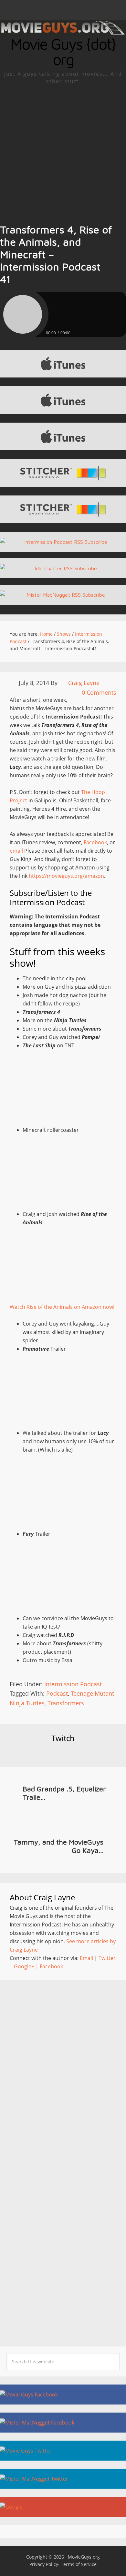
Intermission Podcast (73, 1684)
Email (86, 1958)
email (16, 851)
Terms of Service (79, 2564)
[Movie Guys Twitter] (63, 2451)
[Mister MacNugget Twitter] (63, 2479)
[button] (63, 10)
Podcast (57, 1693)
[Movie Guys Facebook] (63, 2395)
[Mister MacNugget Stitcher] (63, 473)
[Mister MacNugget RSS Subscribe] (63, 595)
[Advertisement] (63, 151)
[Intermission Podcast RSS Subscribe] (63, 542)
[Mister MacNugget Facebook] (63, 2423)
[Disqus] (63, 2071)
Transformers (66, 1703)
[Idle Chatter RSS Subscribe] (63, 568)
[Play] (23, 314)
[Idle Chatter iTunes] (63, 364)
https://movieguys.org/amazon (66, 876)
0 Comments (99, 692)
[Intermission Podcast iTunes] (63, 436)
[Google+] (63, 2507)
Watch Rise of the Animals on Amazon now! (62, 1307)
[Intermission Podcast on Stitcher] (63, 509)
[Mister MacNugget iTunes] (63, 400)
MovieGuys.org (84, 2557)
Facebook (95, 842)
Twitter (107, 1958)
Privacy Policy (44, 2564)
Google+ (24, 1966)
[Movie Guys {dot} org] (63, 32)
